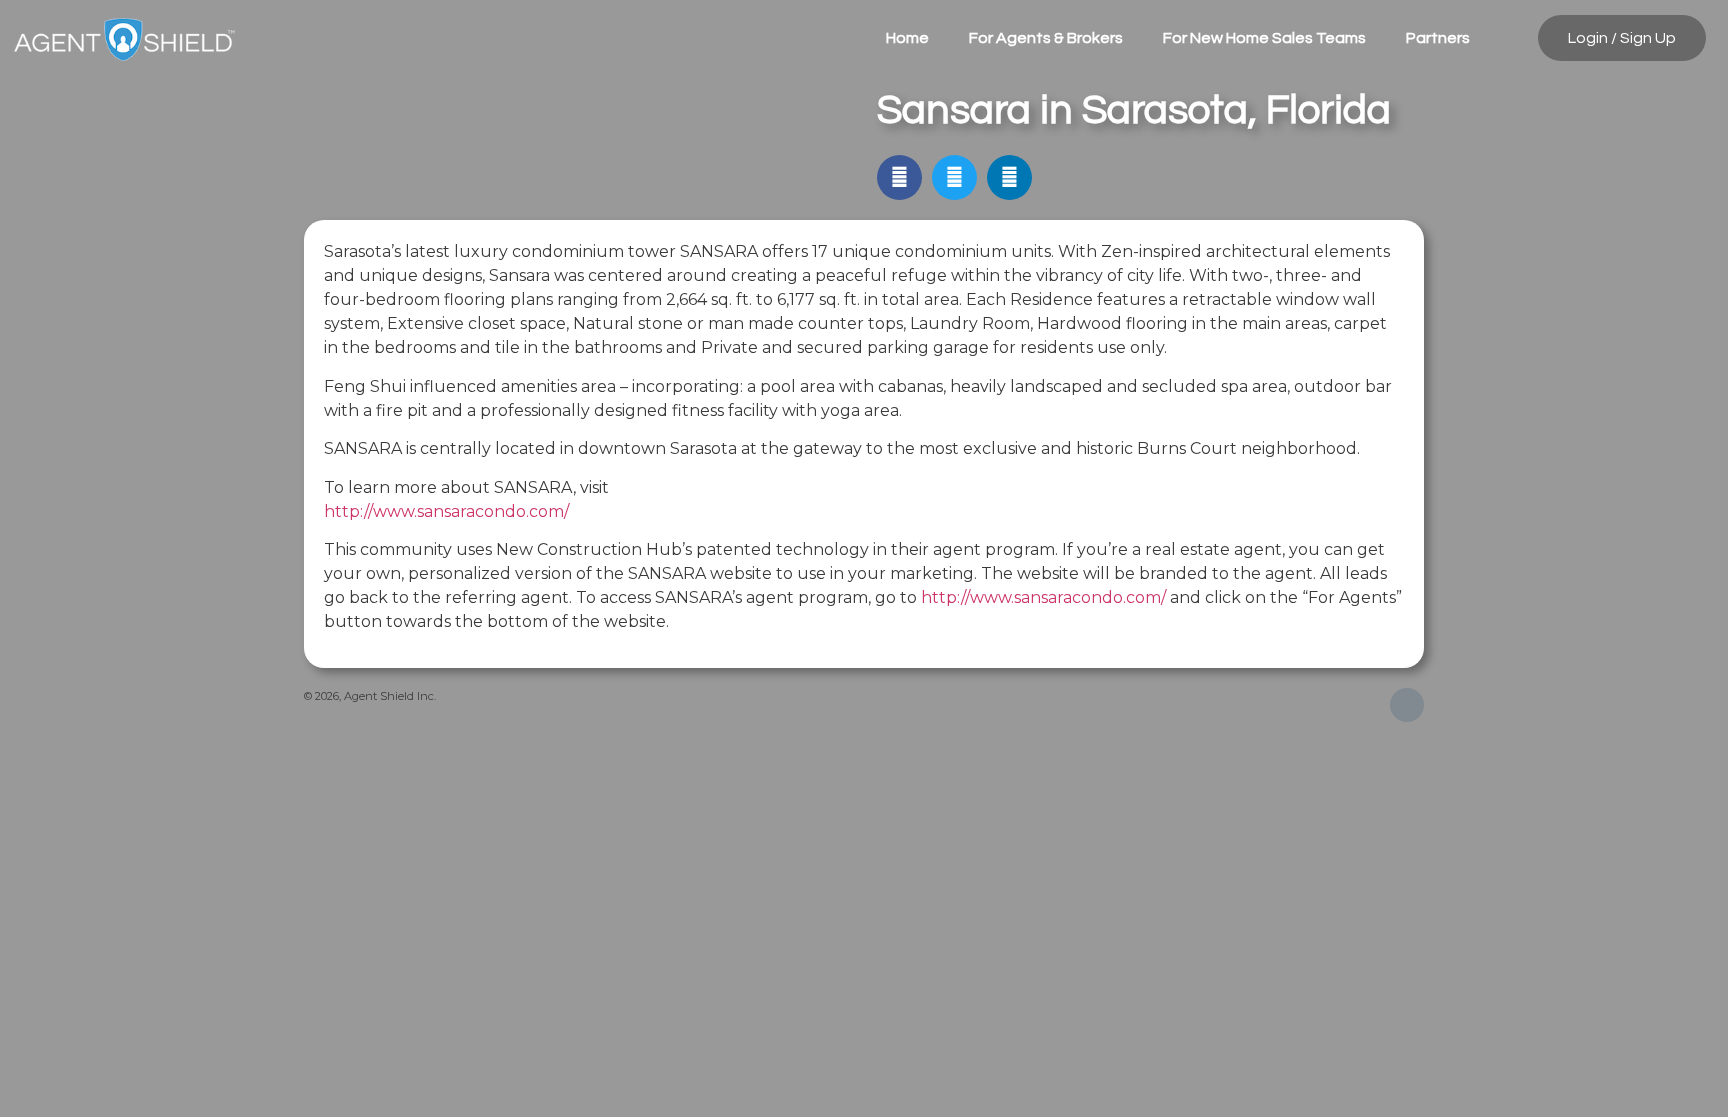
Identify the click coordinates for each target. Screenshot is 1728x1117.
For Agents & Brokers (1046, 38)
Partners (1438, 38)
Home (907, 38)
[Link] (1407, 705)
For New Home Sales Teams (1264, 38)
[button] (899, 177)
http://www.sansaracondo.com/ (446, 511)
